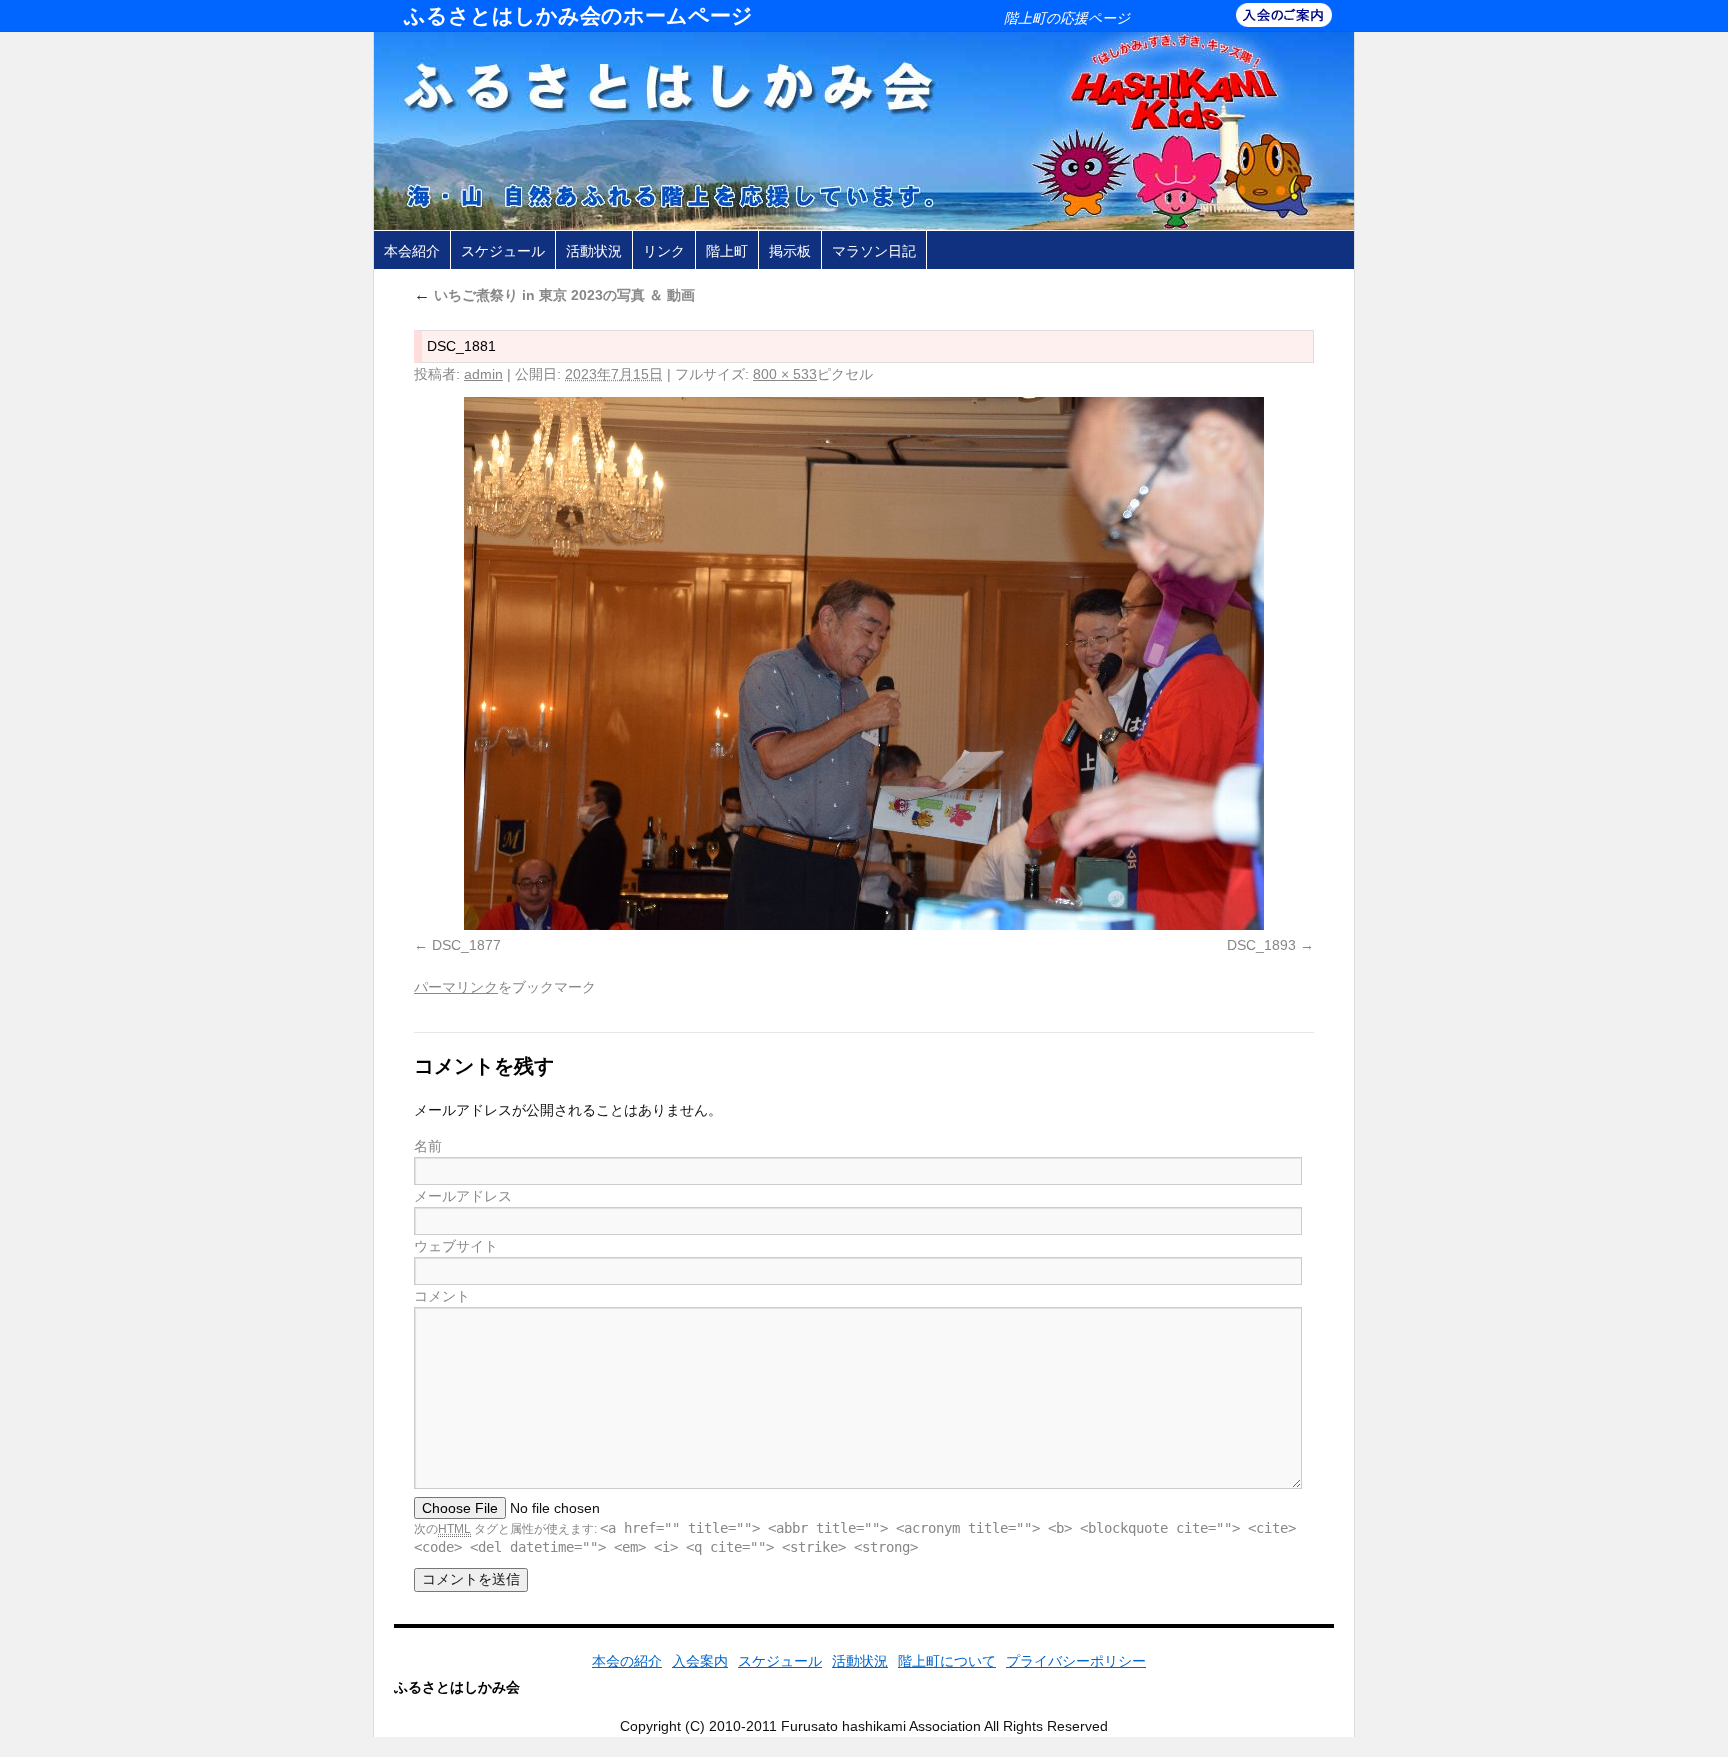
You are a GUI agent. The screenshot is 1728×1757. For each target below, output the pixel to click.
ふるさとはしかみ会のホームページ (578, 15)
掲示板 (790, 251)
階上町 (727, 251)
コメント (442, 1296)
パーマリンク (456, 987)
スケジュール (503, 251)
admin (483, 374)
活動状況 (594, 251)
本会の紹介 (627, 1661)
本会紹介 (412, 251)
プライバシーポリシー (1076, 1661)
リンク (664, 251)
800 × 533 (785, 374)
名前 (428, 1146)
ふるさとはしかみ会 (457, 1687)
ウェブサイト (456, 1246)
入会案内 (700, 1661)
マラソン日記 (874, 251)
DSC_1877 (466, 945)
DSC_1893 (1261, 945)
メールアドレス (463, 1196)
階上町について (947, 1661)
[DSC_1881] (864, 663)
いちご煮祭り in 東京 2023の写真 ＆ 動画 (554, 295)
